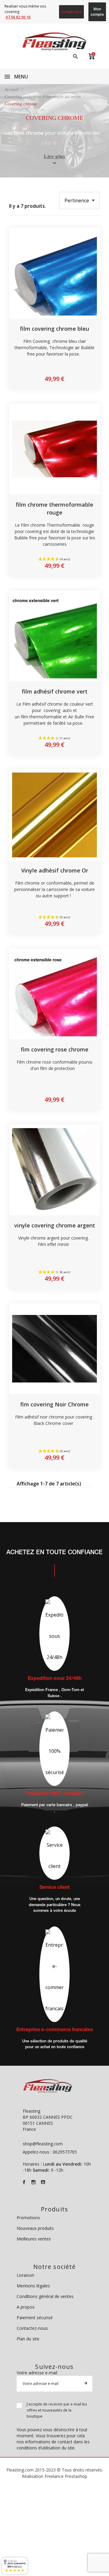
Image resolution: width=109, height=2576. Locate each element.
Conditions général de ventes (45, 2296)
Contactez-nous (32, 2328)
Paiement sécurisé (35, 2318)
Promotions (28, 2218)
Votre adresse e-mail (37, 2373)
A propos (26, 2307)
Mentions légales (33, 2286)
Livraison (25, 2275)
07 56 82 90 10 (18, 17)
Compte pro (71, 12)
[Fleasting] (54, 41)
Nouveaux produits (35, 2228)
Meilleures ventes (34, 2239)
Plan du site (28, 2339)
